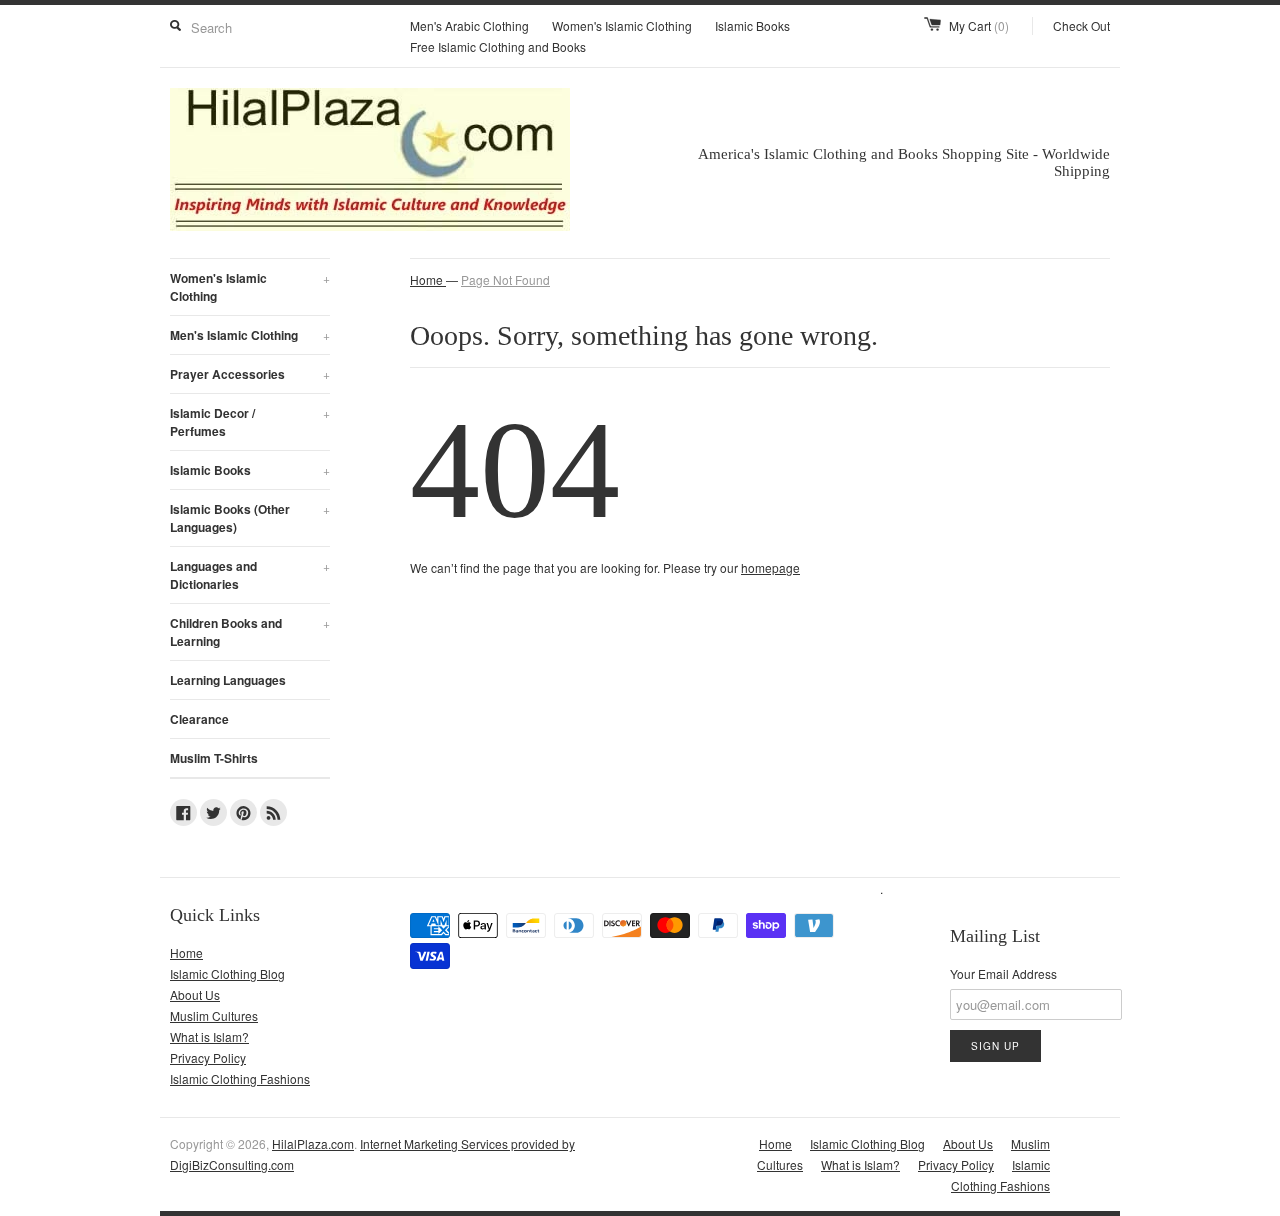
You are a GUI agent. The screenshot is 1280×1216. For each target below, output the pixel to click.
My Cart (979, 25)
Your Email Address (1003, 973)
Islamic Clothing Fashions (240, 1078)
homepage (770, 567)
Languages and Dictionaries (250, 575)
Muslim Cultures (214, 1015)
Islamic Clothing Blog (227, 973)
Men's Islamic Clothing (250, 335)
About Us (195, 994)
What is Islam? (209, 1036)
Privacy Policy (208, 1057)
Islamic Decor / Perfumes (250, 422)
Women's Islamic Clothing (622, 25)
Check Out (1081, 25)
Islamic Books (752, 25)
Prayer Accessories (250, 374)
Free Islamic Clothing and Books (498, 46)
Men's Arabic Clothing (469, 25)
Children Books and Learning (250, 632)
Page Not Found (505, 279)
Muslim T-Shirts (214, 758)
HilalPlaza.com (313, 1143)
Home (186, 952)
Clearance (199, 719)
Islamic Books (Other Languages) (250, 518)
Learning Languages (228, 680)
